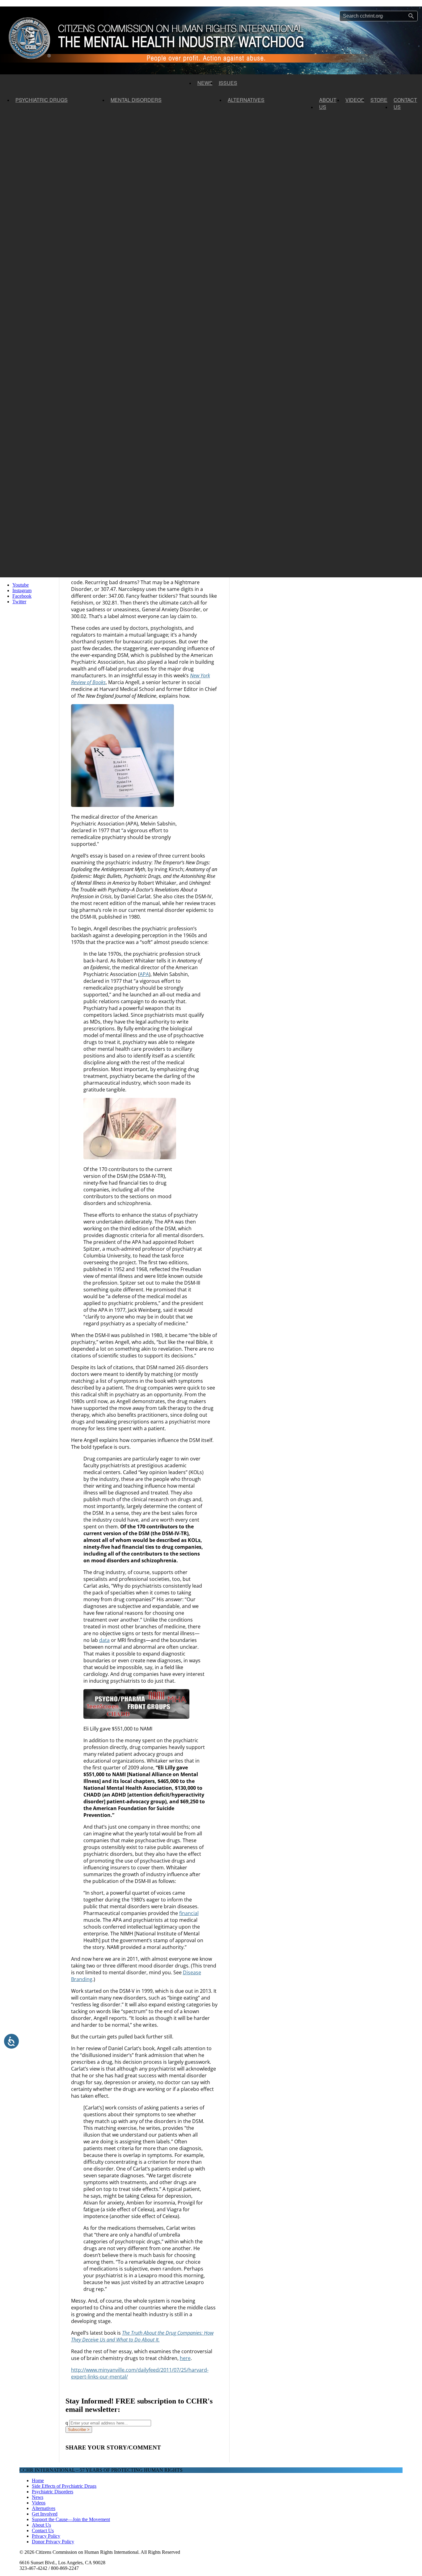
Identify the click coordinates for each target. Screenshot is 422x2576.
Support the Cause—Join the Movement (71, 2519)
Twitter (19, 602)
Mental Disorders (136, 100)
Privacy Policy (46, 2536)
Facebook (22, 596)
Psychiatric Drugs (42, 100)
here (185, 2358)
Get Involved (45, 2514)
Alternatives (246, 100)
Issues (228, 83)
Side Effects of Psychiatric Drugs (64, 2486)
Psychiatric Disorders (53, 2492)
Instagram (22, 590)
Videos (355, 100)
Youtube (21, 585)
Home (38, 2480)
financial (189, 1913)
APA (144, 974)
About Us (328, 103)
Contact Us (405, 103)
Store (379, 100)
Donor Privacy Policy (53, 2542)
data (104, 1640)
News (205, 83)
